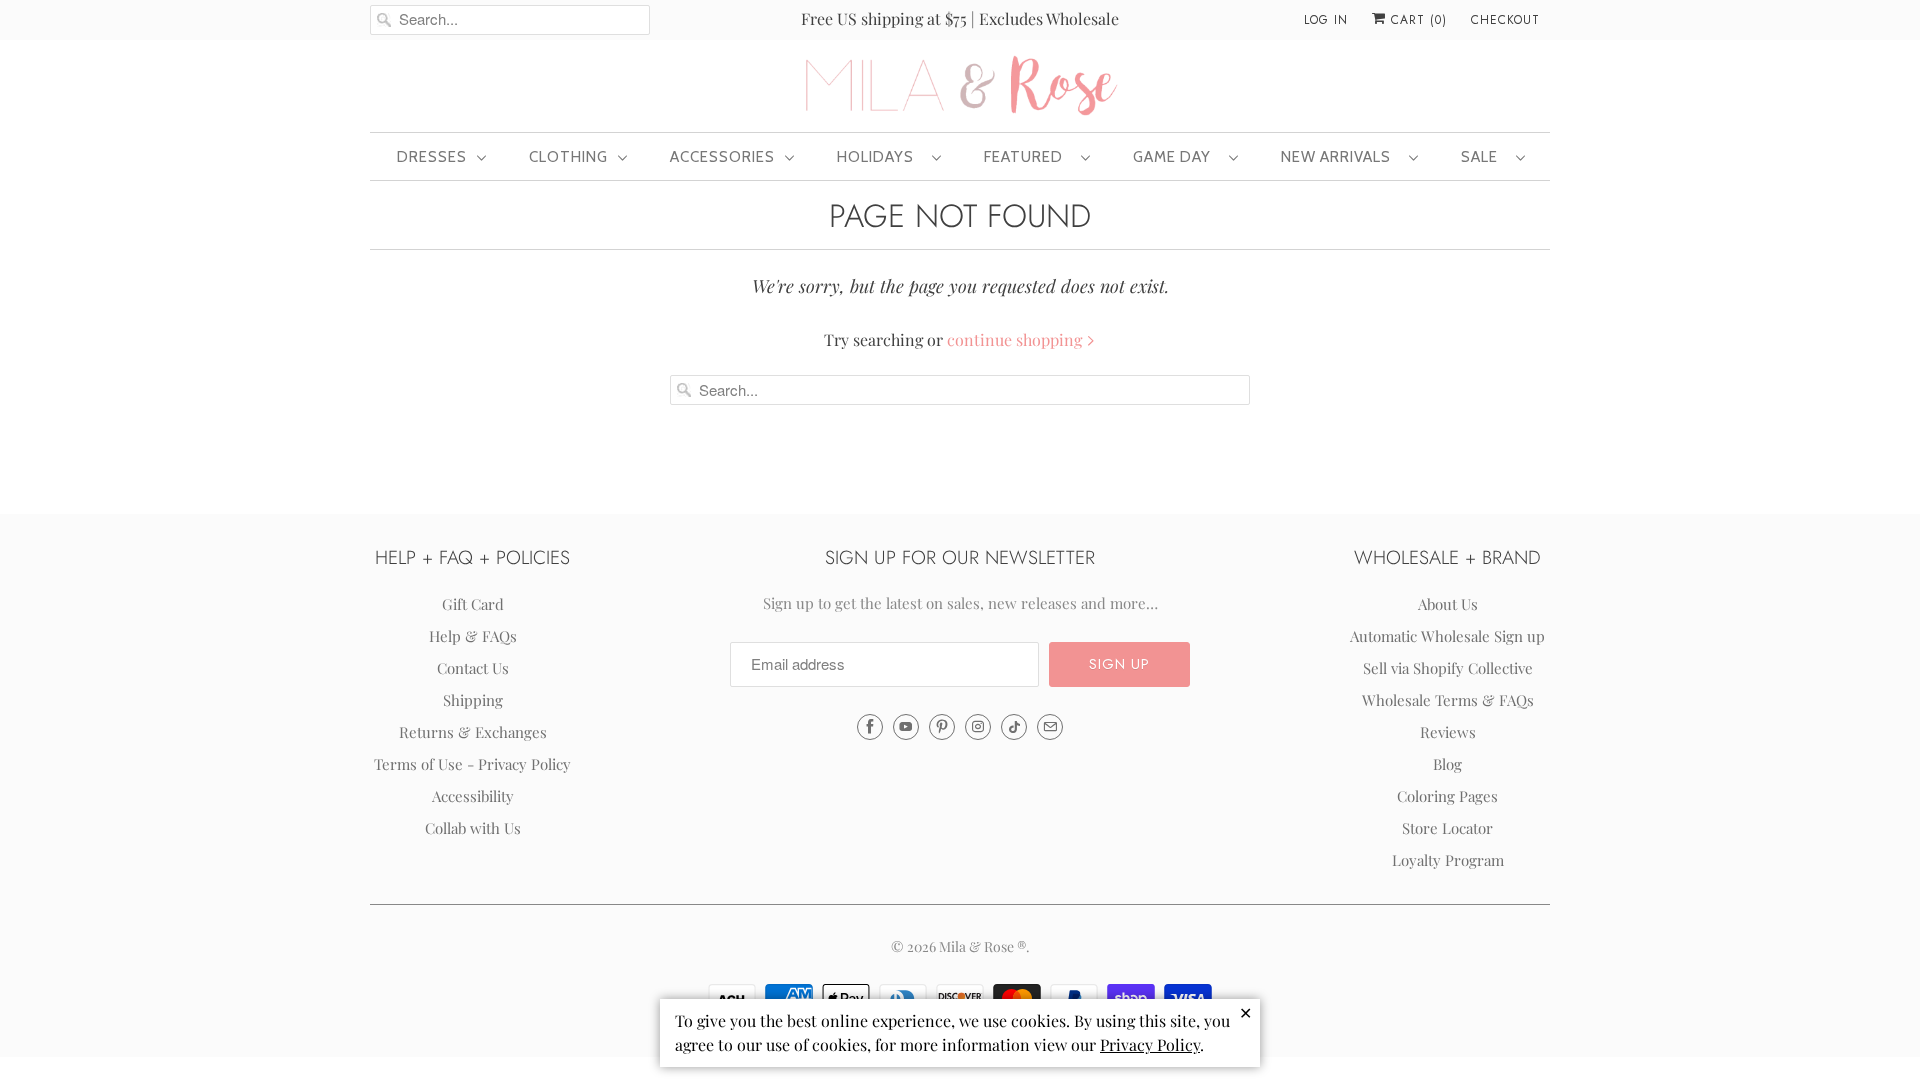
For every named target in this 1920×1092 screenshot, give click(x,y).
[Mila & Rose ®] (960, 84)
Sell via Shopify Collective (1448, 668)
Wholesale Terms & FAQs (1448, 700)
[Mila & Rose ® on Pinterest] (942, 727)
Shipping (473, 700)
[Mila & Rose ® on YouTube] (906, 727)
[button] (1119, 664)
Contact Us (473, 668)
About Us (1448, 604)
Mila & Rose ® (982, 946)
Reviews (1448, 732)
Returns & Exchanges (473, 732)
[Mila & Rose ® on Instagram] (978, 727)
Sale (1483, 157)
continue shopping (1016, 339)
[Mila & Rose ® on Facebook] (870, 727)
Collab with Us (473, 828)
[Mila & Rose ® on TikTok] (1014, 727)
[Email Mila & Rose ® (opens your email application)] (1050, 727)
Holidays (879, 157)
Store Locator (1447, 828)
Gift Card (473, 604)
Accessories (722, 157)
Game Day (1176, 157)
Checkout (1505, 20)
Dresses (432, 157)
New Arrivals (1340, 157)
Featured (1027, 157)
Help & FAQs (473, 636)
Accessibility (473, 796)
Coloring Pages (1447, 796)
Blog (1447, 764)
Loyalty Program (1448, 860)
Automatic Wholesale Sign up (1447, 636)
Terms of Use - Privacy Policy (472, 764)
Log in (1326, 20)
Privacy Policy (1150, 1044)
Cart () (1416, 20)
